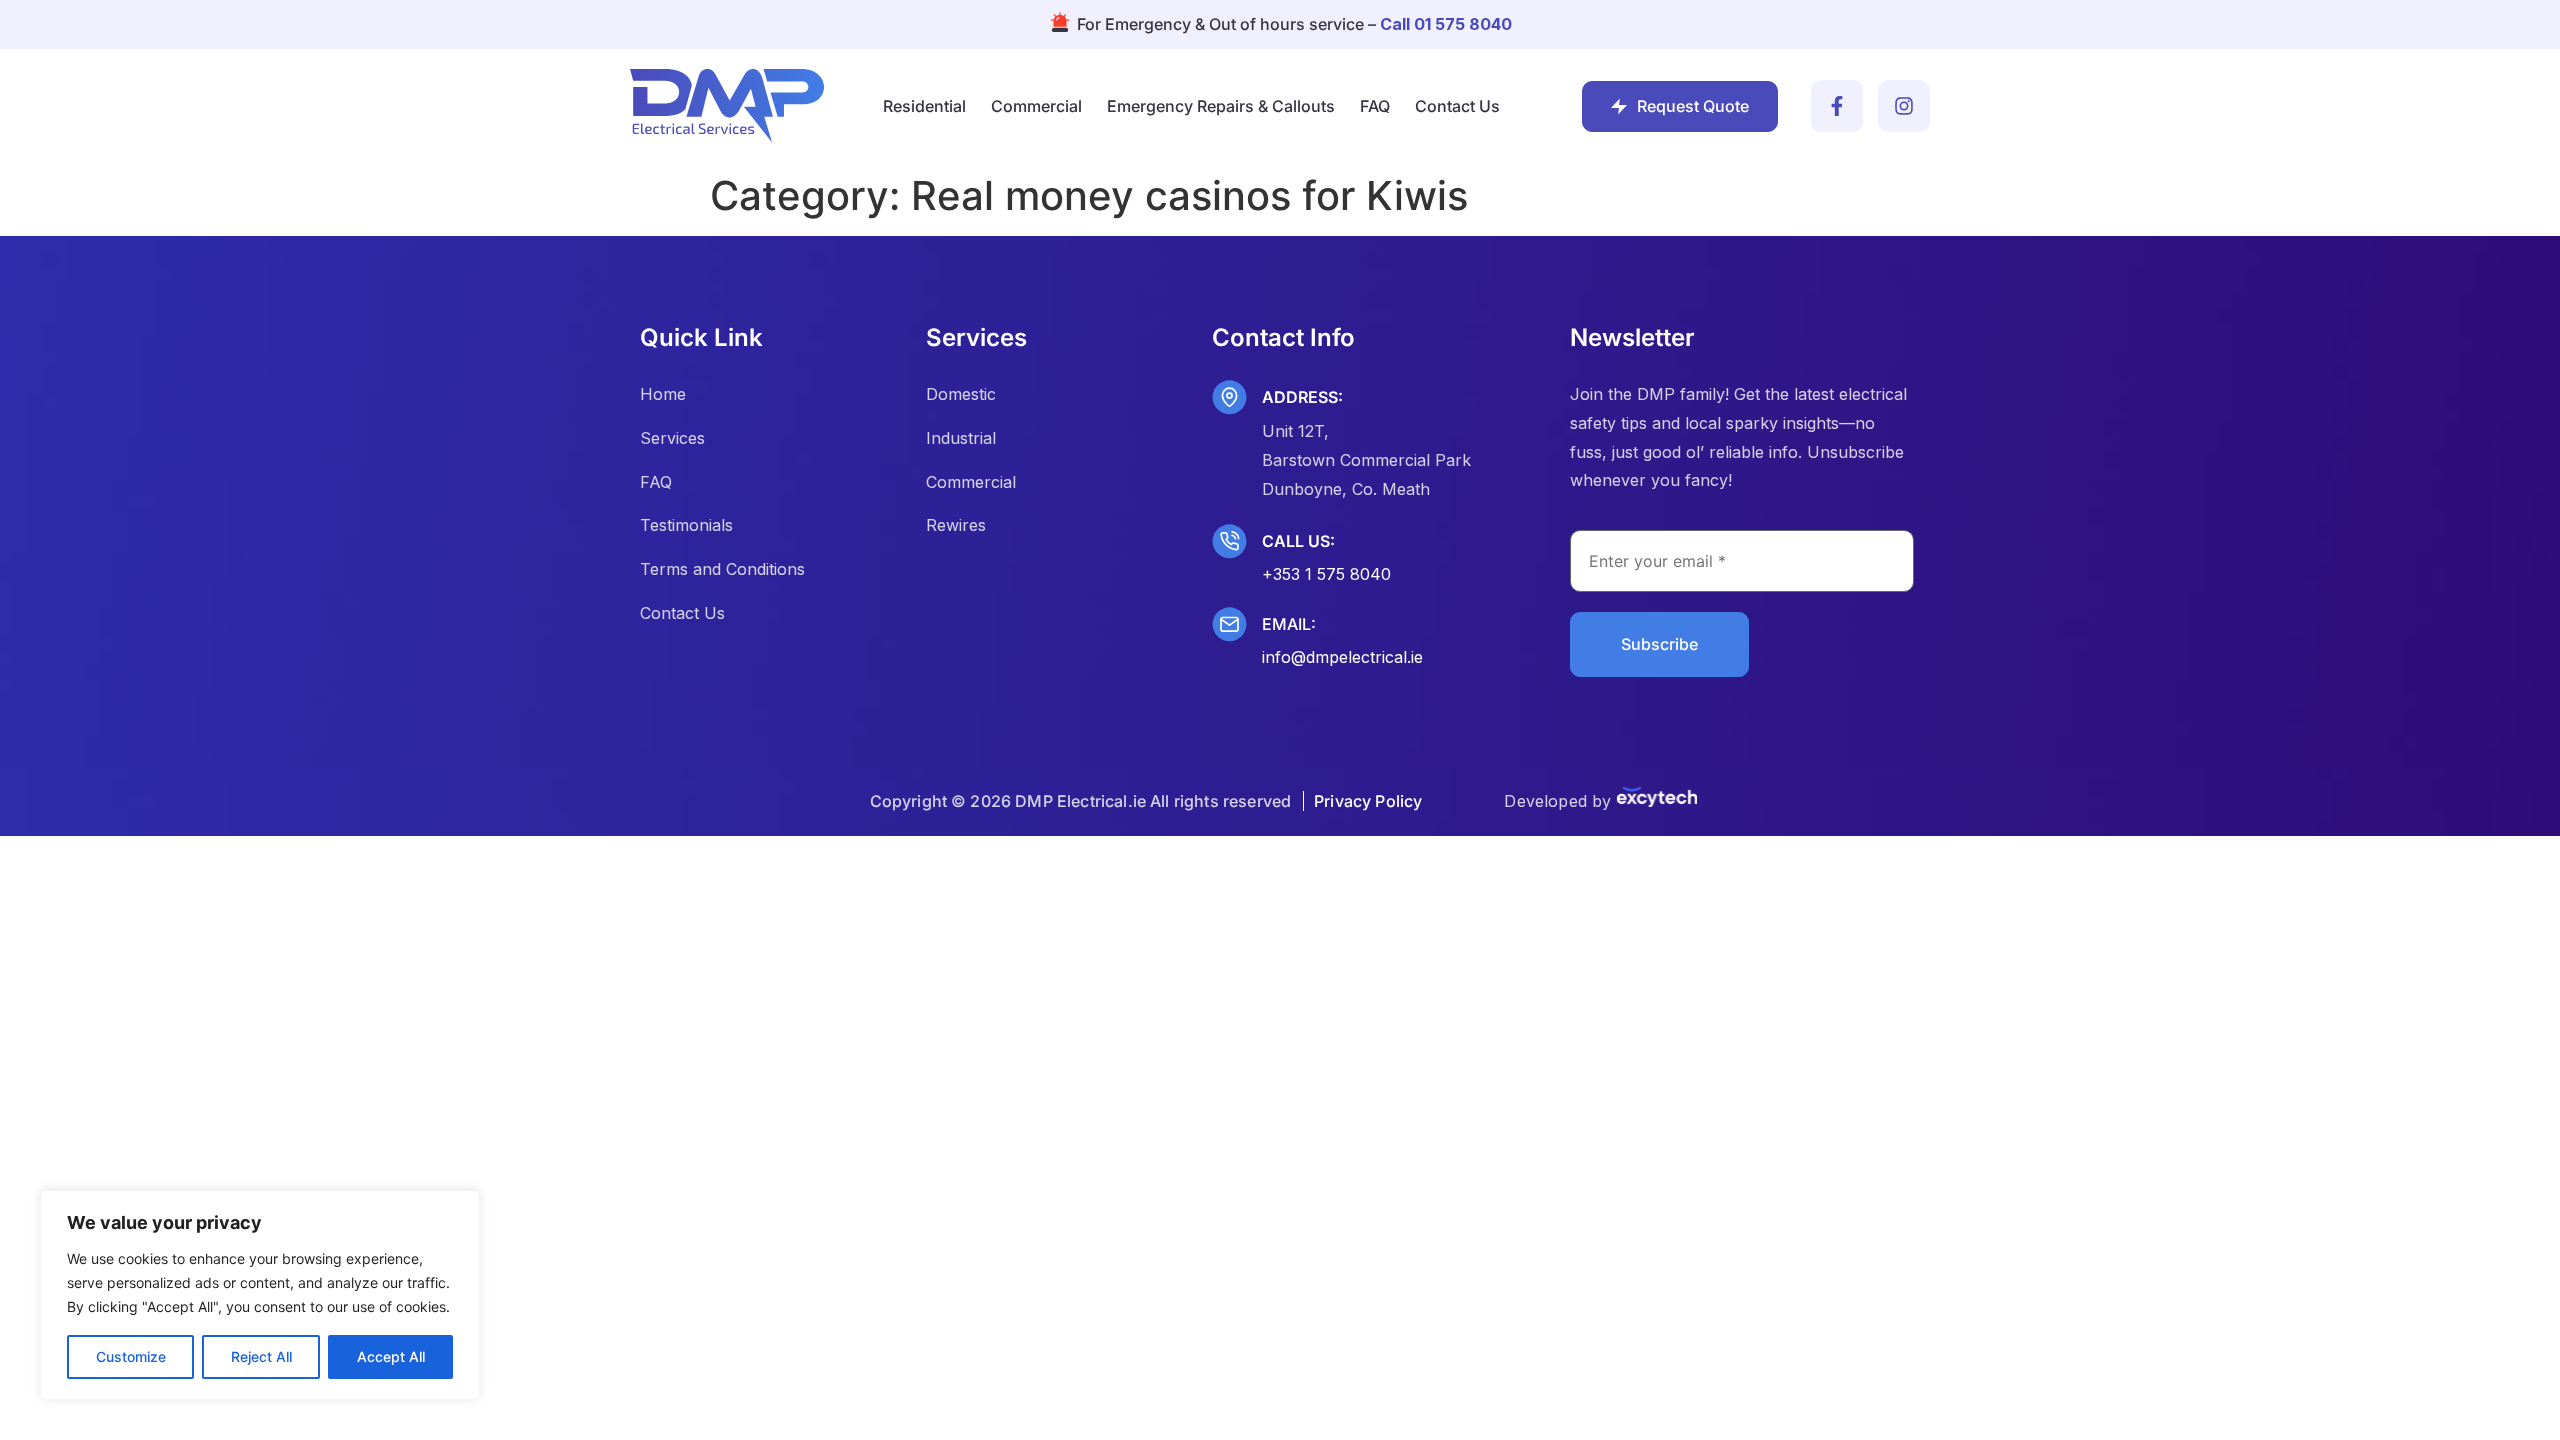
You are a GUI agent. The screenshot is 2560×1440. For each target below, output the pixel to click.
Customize (131, 1356)
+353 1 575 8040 (1326, 574)
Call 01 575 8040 (1446, 24)
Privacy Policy (1368, 801)
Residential (924, 106)
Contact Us (1457, 106)
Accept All (391, 1356)
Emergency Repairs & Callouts (1221, 106)
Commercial (1036, 106)
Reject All (261, 1356)
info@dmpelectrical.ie (1342, 657)
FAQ (1375, 106)
